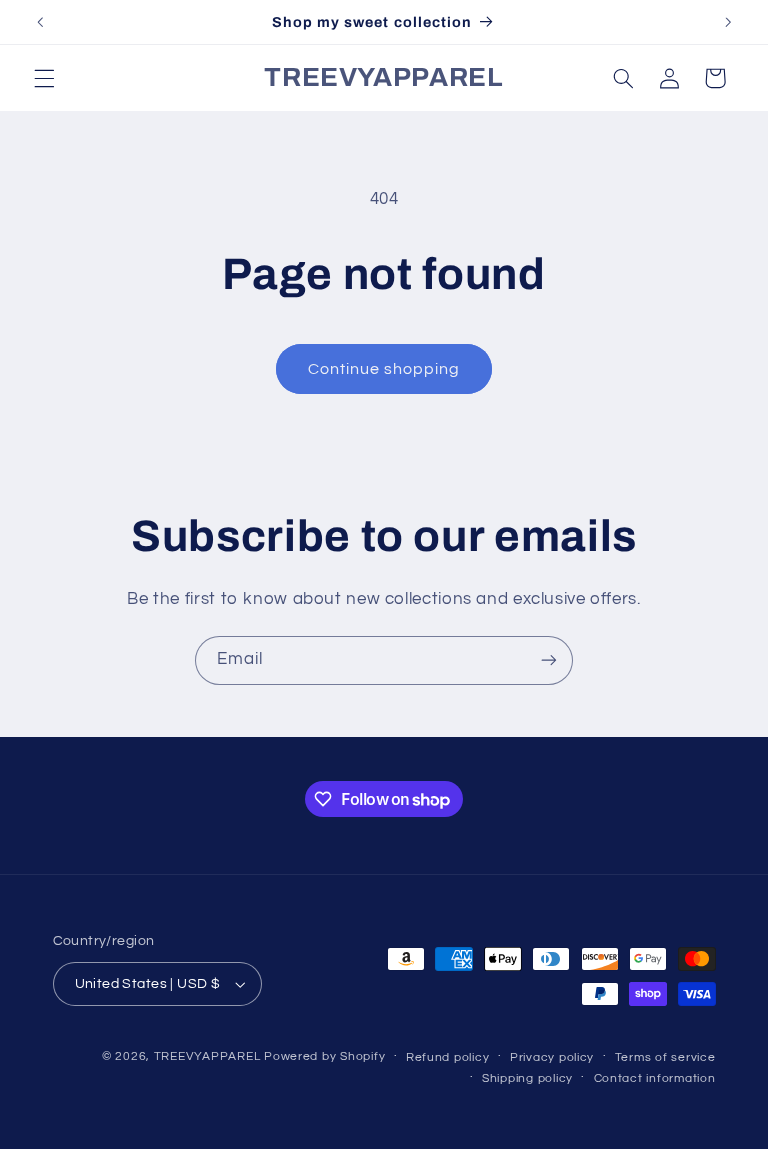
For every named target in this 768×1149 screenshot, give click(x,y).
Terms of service (665, 1057)
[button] (44, 78)
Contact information (655, 1078)
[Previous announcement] (40, 22)
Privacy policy (552, 1057)
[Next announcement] (728, 22)
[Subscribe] (549, 660)
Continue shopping (384, 369)
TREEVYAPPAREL (207, 1056)
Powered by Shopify (324, 1056)
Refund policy (448, 1057)
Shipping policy (527, 1078)
